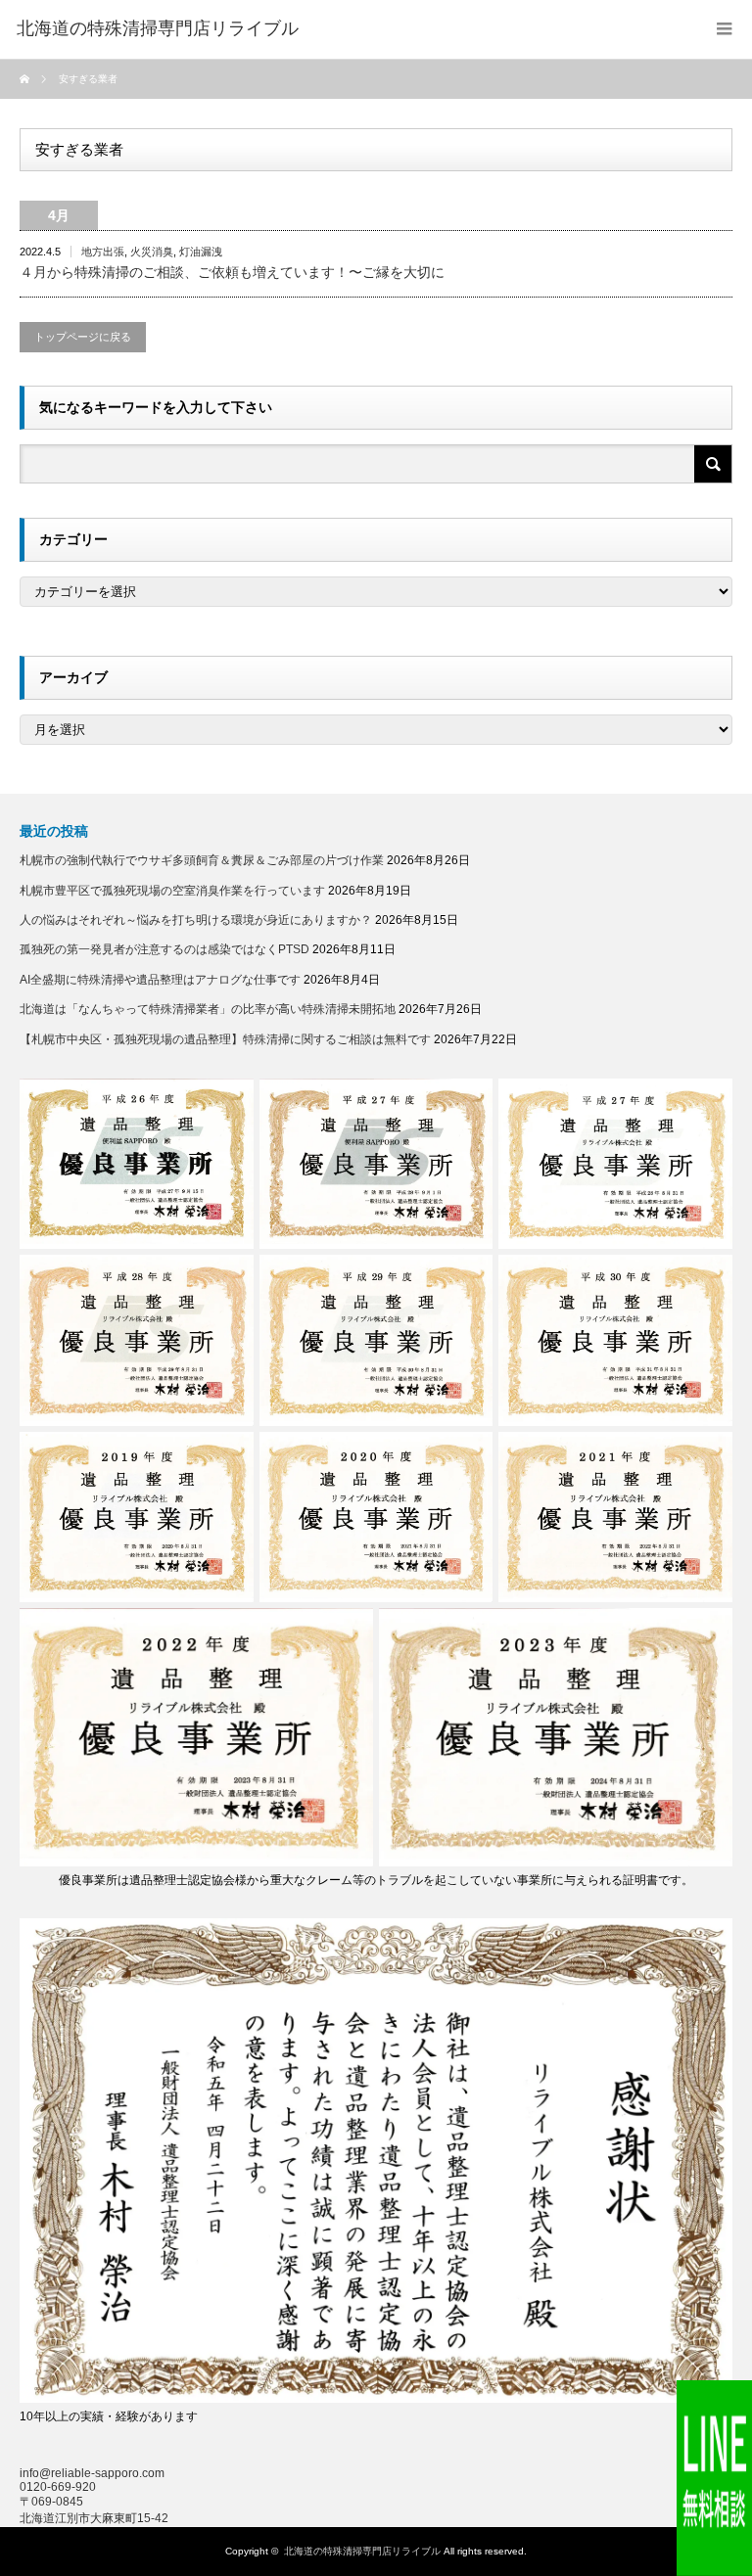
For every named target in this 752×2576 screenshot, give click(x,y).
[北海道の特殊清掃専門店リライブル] (158, 29)
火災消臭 (152, 252)
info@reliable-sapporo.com (92, 2473)
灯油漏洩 (201, 252)
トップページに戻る (83, 337)
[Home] (27, 79)
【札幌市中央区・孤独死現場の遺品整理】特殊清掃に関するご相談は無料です (225, 1039)
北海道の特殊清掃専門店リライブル (362, 2551)
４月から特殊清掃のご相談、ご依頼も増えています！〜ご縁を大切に (232, 272)
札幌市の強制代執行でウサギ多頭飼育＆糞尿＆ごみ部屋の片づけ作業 (202, 860)
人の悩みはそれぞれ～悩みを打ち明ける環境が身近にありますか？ (196, 920)
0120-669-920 (58, 2487)
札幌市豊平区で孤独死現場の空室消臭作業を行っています (172, 891)
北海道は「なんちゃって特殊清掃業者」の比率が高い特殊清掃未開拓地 (208, 1009)
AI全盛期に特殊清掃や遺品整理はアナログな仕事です (160, 980)
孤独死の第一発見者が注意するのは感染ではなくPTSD (164, 949)
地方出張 (103, 252)
